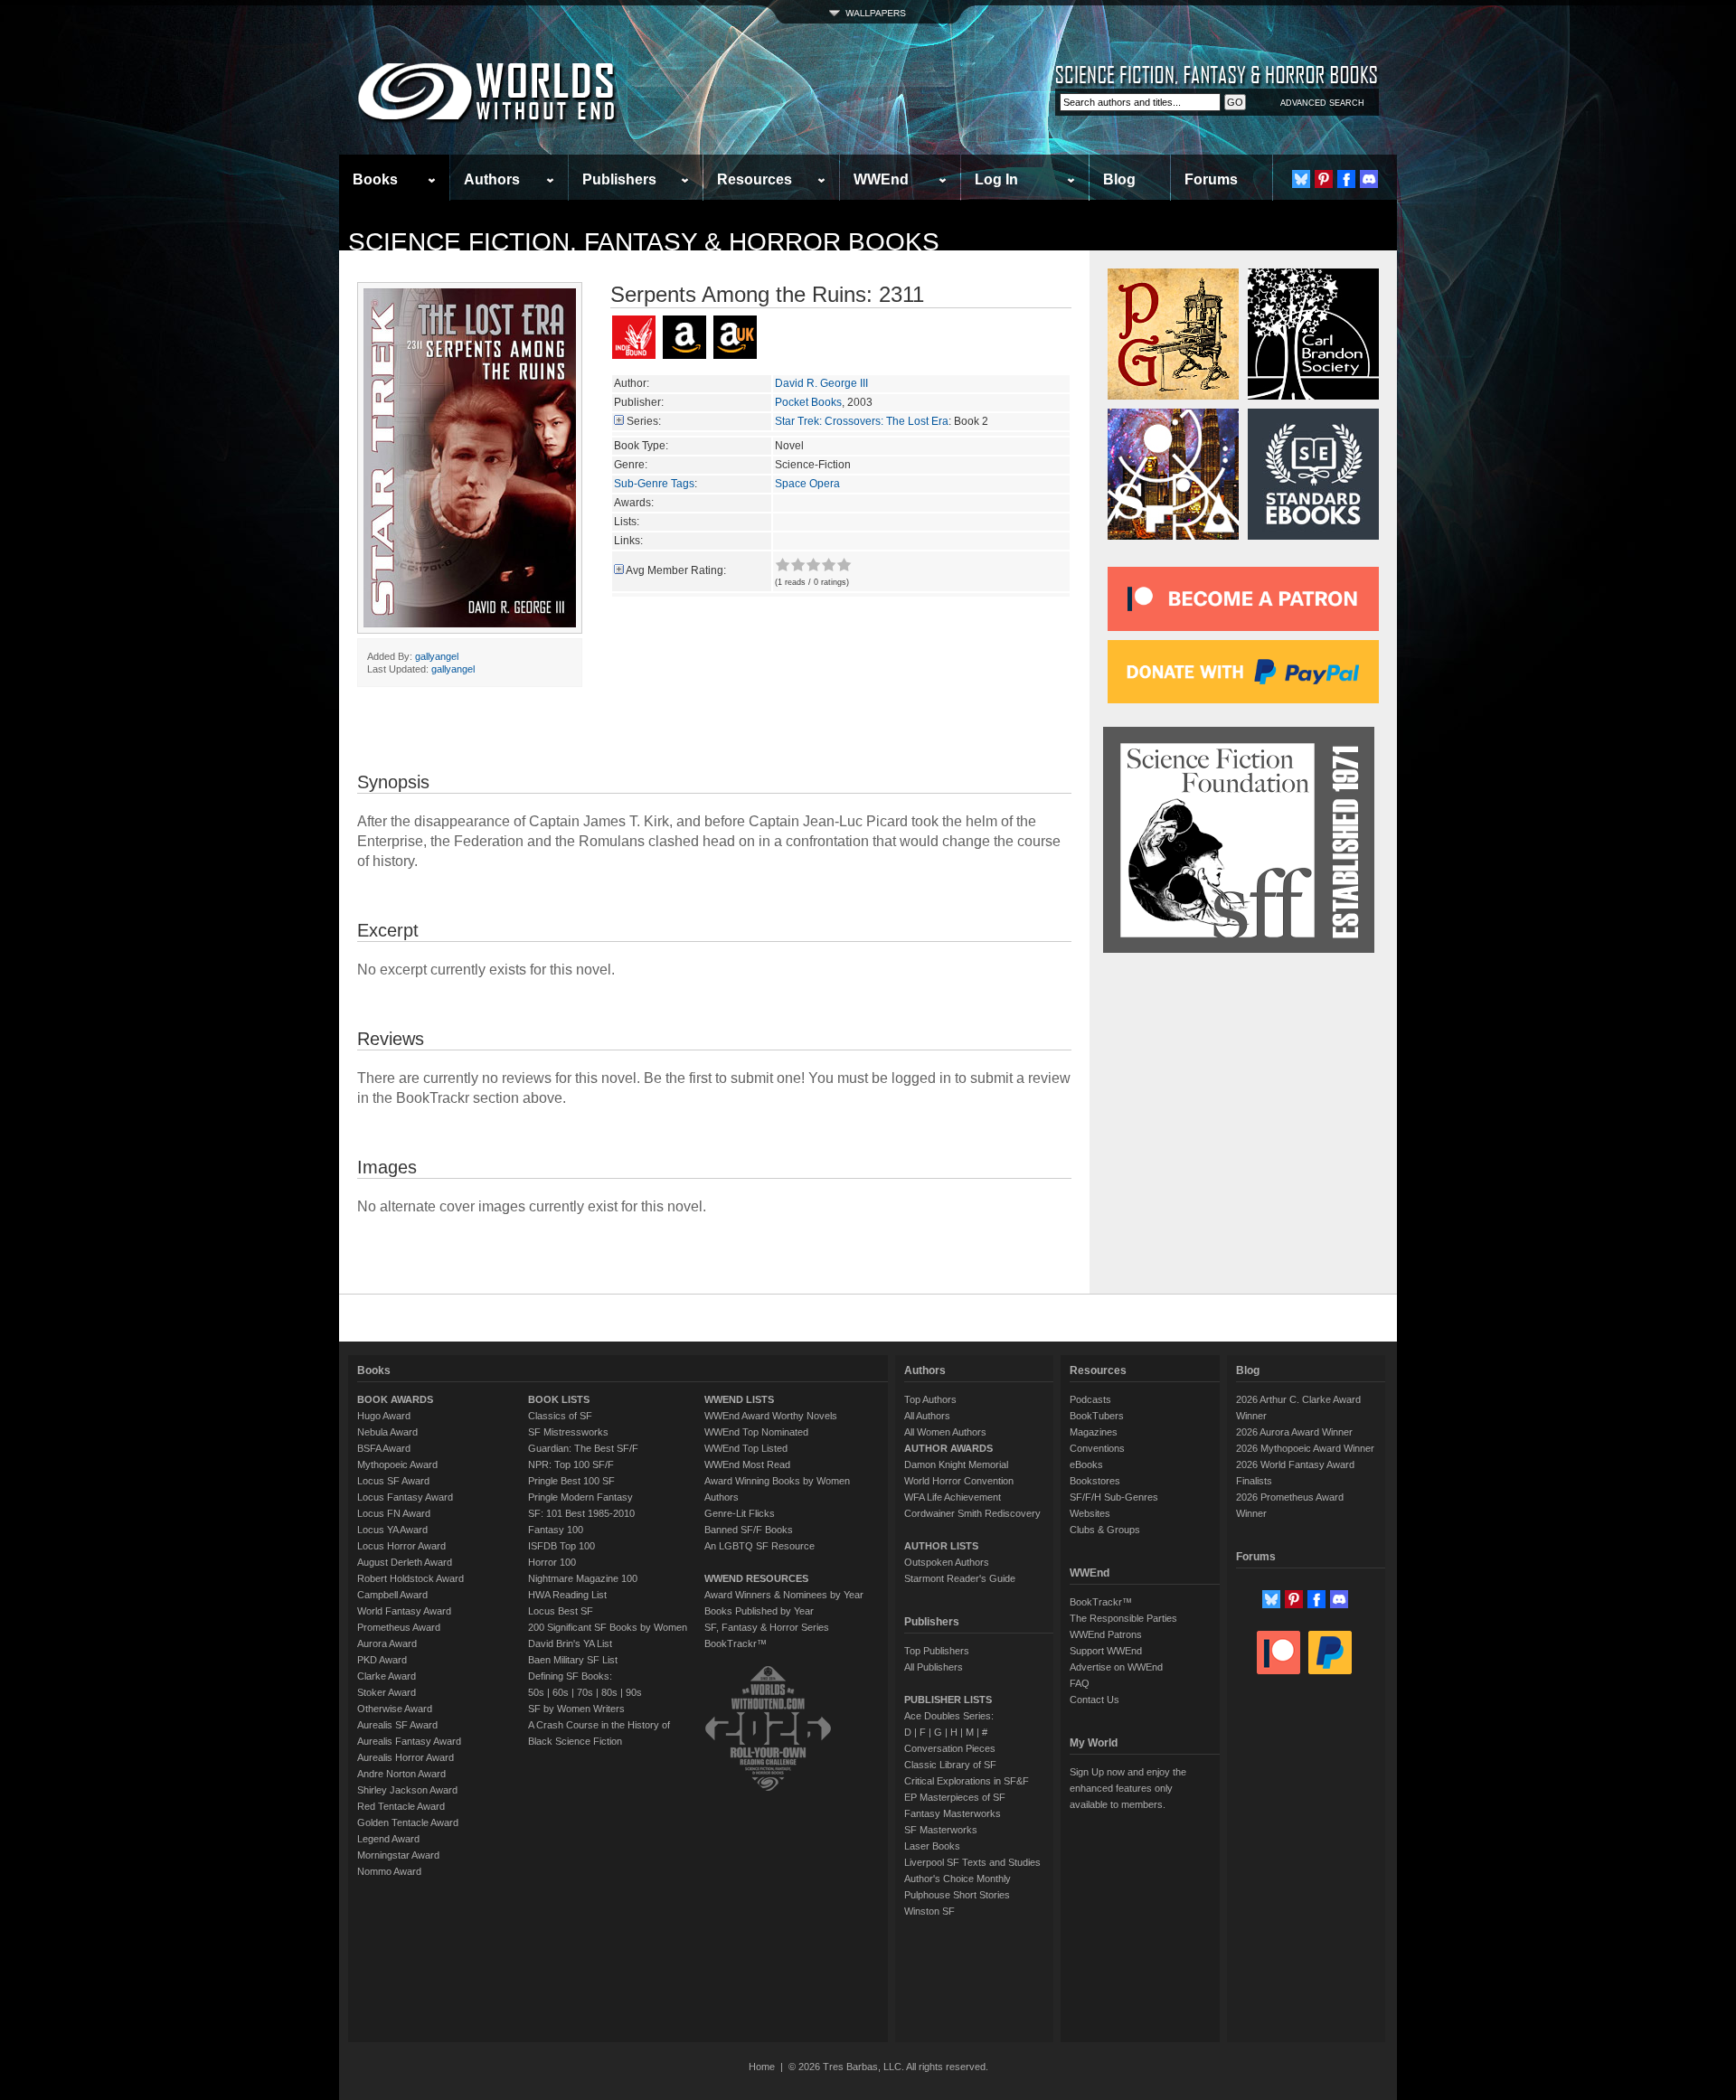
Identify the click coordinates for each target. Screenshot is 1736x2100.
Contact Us (1094, 1700)
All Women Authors (945, 1432)
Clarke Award (387, 1676)
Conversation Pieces (950, 1748)
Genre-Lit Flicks (740, 1513)
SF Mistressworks (568, 1432)
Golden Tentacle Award (408, 1822)
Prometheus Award (399, 1627)
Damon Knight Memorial (956, 1464)
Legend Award (388, 1839)
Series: (644, 421)
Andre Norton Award (401, 1774)
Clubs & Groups (1105, 1530)
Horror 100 (552, 1562)
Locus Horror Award (401, 1546)
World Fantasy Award (404, 1611)
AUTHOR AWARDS (948, 1448)
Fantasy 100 (556, 1530)
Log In (996, 179)
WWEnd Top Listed (746, 1448)
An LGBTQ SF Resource (759, 1546)
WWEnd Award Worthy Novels (771, 1416)
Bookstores (1095, 1481)
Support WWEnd (1106, 1651)
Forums (1211, 179)
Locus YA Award (392, 1530)
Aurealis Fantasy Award (409, 1741)
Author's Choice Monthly (958, 1879)
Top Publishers (937, 1651)
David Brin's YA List (570, 1643)
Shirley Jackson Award (407, 1790)
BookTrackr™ (736, 1643)
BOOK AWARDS (395, 1399)
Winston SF (929, 1911)
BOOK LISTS (559, 1399)
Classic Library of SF (950, 1765)
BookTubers (1097, 1416)
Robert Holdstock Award (410, 1578)
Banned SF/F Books (749, 1530)
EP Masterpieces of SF (955, 1797)
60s (561, 1692)
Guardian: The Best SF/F (583, 1448)
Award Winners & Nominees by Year (784, 1595)
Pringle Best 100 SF (571, 1481)
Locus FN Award (394, 1513)
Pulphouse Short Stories (957, 1895)
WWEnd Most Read (747, 1464)
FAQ (1080, 1683)
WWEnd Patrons (1106, 1634)
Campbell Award (392, 1595)
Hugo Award (384, 1416)
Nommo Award (389, 1871)
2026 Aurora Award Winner (1294, 1432)
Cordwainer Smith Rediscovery (972, 1513)
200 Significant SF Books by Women (608, 1627)
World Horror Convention (959, 1481)
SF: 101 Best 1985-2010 (581, 1513)
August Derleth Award (405, 1562)
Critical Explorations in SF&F (967, 1781)
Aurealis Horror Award (406, 1757)
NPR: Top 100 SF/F (571, 1464)
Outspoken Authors (947, 1562)
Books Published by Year (759, 1611)
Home (762, 2067)
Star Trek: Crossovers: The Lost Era (862, 421)
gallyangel (437, 656)
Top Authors (930, 1399)
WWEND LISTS (739, 1399)
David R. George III (821, 383)
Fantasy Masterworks (953, 1813)
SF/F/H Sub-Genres (1114, 1497)
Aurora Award (387, 1643)
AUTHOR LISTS (941, 1546)
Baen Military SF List (573, 1660)
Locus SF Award (393, 1481)
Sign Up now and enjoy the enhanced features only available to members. (1128, 1788)
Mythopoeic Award (397, 1464)
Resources (755, 179)
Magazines (1094, 1432)
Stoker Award (387, 1692)
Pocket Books (808, 402)
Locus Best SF (561, 1611)
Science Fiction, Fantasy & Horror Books (644, 242)
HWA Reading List (567, 1595)
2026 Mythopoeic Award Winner (1305, 1448)
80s (609, 1692)
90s (634, 1692)
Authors (492, 179)
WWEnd (881, 179)
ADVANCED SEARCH (1322, 103)
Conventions (1097, 1448)
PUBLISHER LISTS (948, 1700)
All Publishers (934, 1667)
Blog (1119, 179)
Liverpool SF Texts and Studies (972, 1862)
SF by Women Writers (576, 1709)
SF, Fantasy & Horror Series (767, 1627)
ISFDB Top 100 (561, 1546)
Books (375, 179)
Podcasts (1090, 1399)
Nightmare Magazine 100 (583, 1578)
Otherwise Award (395, 1709)
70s (585, 1692)
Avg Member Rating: (676, 570)
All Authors (927, 1416)
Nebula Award (387, 1432)
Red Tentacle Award (401, 1806)
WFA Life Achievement (953, 1497)
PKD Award (382, 1660)
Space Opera (807, 484)
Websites (1090, 1513)
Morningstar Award (398, 1855)
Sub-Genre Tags (654, 484)
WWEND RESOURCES (756, 1578)
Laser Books (932, 1846)
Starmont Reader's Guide (960, 1578)
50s (536, 1692)
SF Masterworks (941, 1830)
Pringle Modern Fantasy (580, 1497)
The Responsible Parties (1123, 1618)
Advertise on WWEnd (1116, 1667)
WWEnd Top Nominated (756, 1432)
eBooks (1086, 1464)
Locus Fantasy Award (405, 1497)
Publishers (619, 179)
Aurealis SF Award (397, 1725)
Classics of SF (560, 1416)
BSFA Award (384, 1448)
